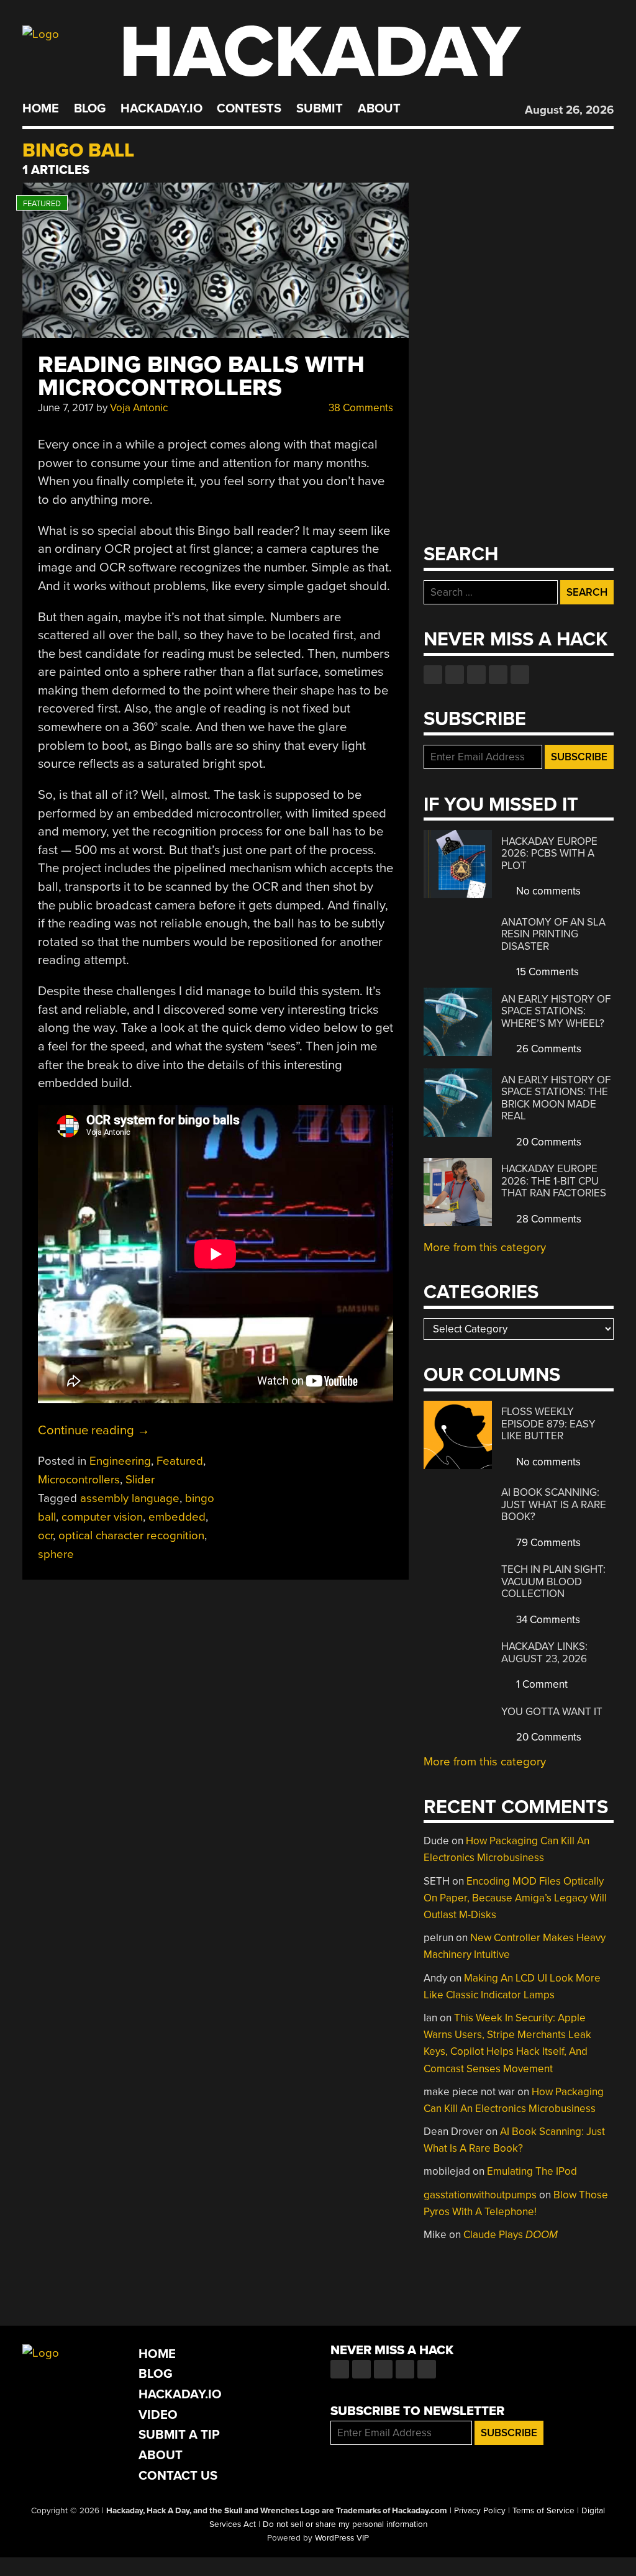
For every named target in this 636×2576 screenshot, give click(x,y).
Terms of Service (543, 2511)
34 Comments (547, 1620)
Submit (320, 109)
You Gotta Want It (552, 1712)
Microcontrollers (79, 1480)
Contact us (520, 675)
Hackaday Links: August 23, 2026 (544, 1653)
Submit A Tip (179, 2435)
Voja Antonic (139, 408)
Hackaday (320, 52)
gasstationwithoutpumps (480, 2195)
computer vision (102, 1517)
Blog (90, 109)
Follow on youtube (476, 675)
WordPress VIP (342, 2538)
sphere (56, 1554)
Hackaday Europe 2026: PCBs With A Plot (549, 853)
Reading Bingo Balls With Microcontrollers (201, 376)
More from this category (485, 1247)
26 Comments (547, 1049)
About (379, 109)
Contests (249, 109)
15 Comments (546, 972)
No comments (547, 891)
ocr (45, 1536)
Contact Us (178, 2476)
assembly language (130, 1498)
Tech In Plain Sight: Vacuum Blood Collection (553, 1582)
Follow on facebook (433, 675)
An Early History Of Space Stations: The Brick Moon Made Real (556, 1098)
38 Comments (360, 408)
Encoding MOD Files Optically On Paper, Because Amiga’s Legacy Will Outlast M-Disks (515, 1898)
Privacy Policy (480, 2511)
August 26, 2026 (569, 110)
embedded (177, 1517)
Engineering (120, 1461)
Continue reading (94, 1430)
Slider (140, 1480)
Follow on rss (498, 675)
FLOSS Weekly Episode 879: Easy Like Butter (548, 1424)
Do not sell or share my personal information (345, 2524)
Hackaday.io (161, 109)
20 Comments (547, 1142)
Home (41, 109)
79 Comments (547, 1543)
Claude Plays (511, 2235)
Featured (180, 1461)
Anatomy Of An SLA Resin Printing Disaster (553, 934)
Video (158, 2415)
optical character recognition (131, 1536)
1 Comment (541, 1684)
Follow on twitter (455, 675)
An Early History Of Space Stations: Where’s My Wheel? (556, 1011)
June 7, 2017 (66, 408)
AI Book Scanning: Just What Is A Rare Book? (554, 1504)
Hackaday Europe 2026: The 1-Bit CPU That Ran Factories (554, 1181)
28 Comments (547, 1219)
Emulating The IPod (532, 2171)
